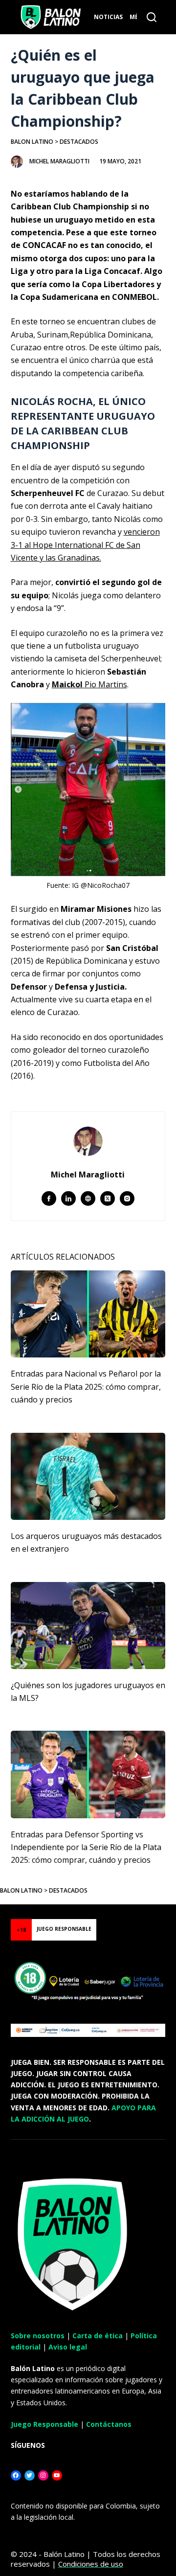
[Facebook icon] (49, 1198)
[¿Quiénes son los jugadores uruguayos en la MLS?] (88, 1626)
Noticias (108, 17)
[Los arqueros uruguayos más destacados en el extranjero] (88, 1476)
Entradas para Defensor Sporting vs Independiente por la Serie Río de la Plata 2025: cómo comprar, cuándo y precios (86, 1847)
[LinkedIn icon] (68, 1198)
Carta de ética (98, 2336)
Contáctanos (109, 2424)
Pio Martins (89, 684)
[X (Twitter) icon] (108, 1198)
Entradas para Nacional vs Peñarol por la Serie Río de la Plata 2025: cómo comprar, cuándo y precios (86, 1387)
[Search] (152, 17)
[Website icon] (88, 1198)
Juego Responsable (44, 2424)
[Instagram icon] (127, 1198)
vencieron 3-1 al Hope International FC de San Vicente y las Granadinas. (85, 545)
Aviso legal (68, 2347)
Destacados (79, 142)
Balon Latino (32, 142)
